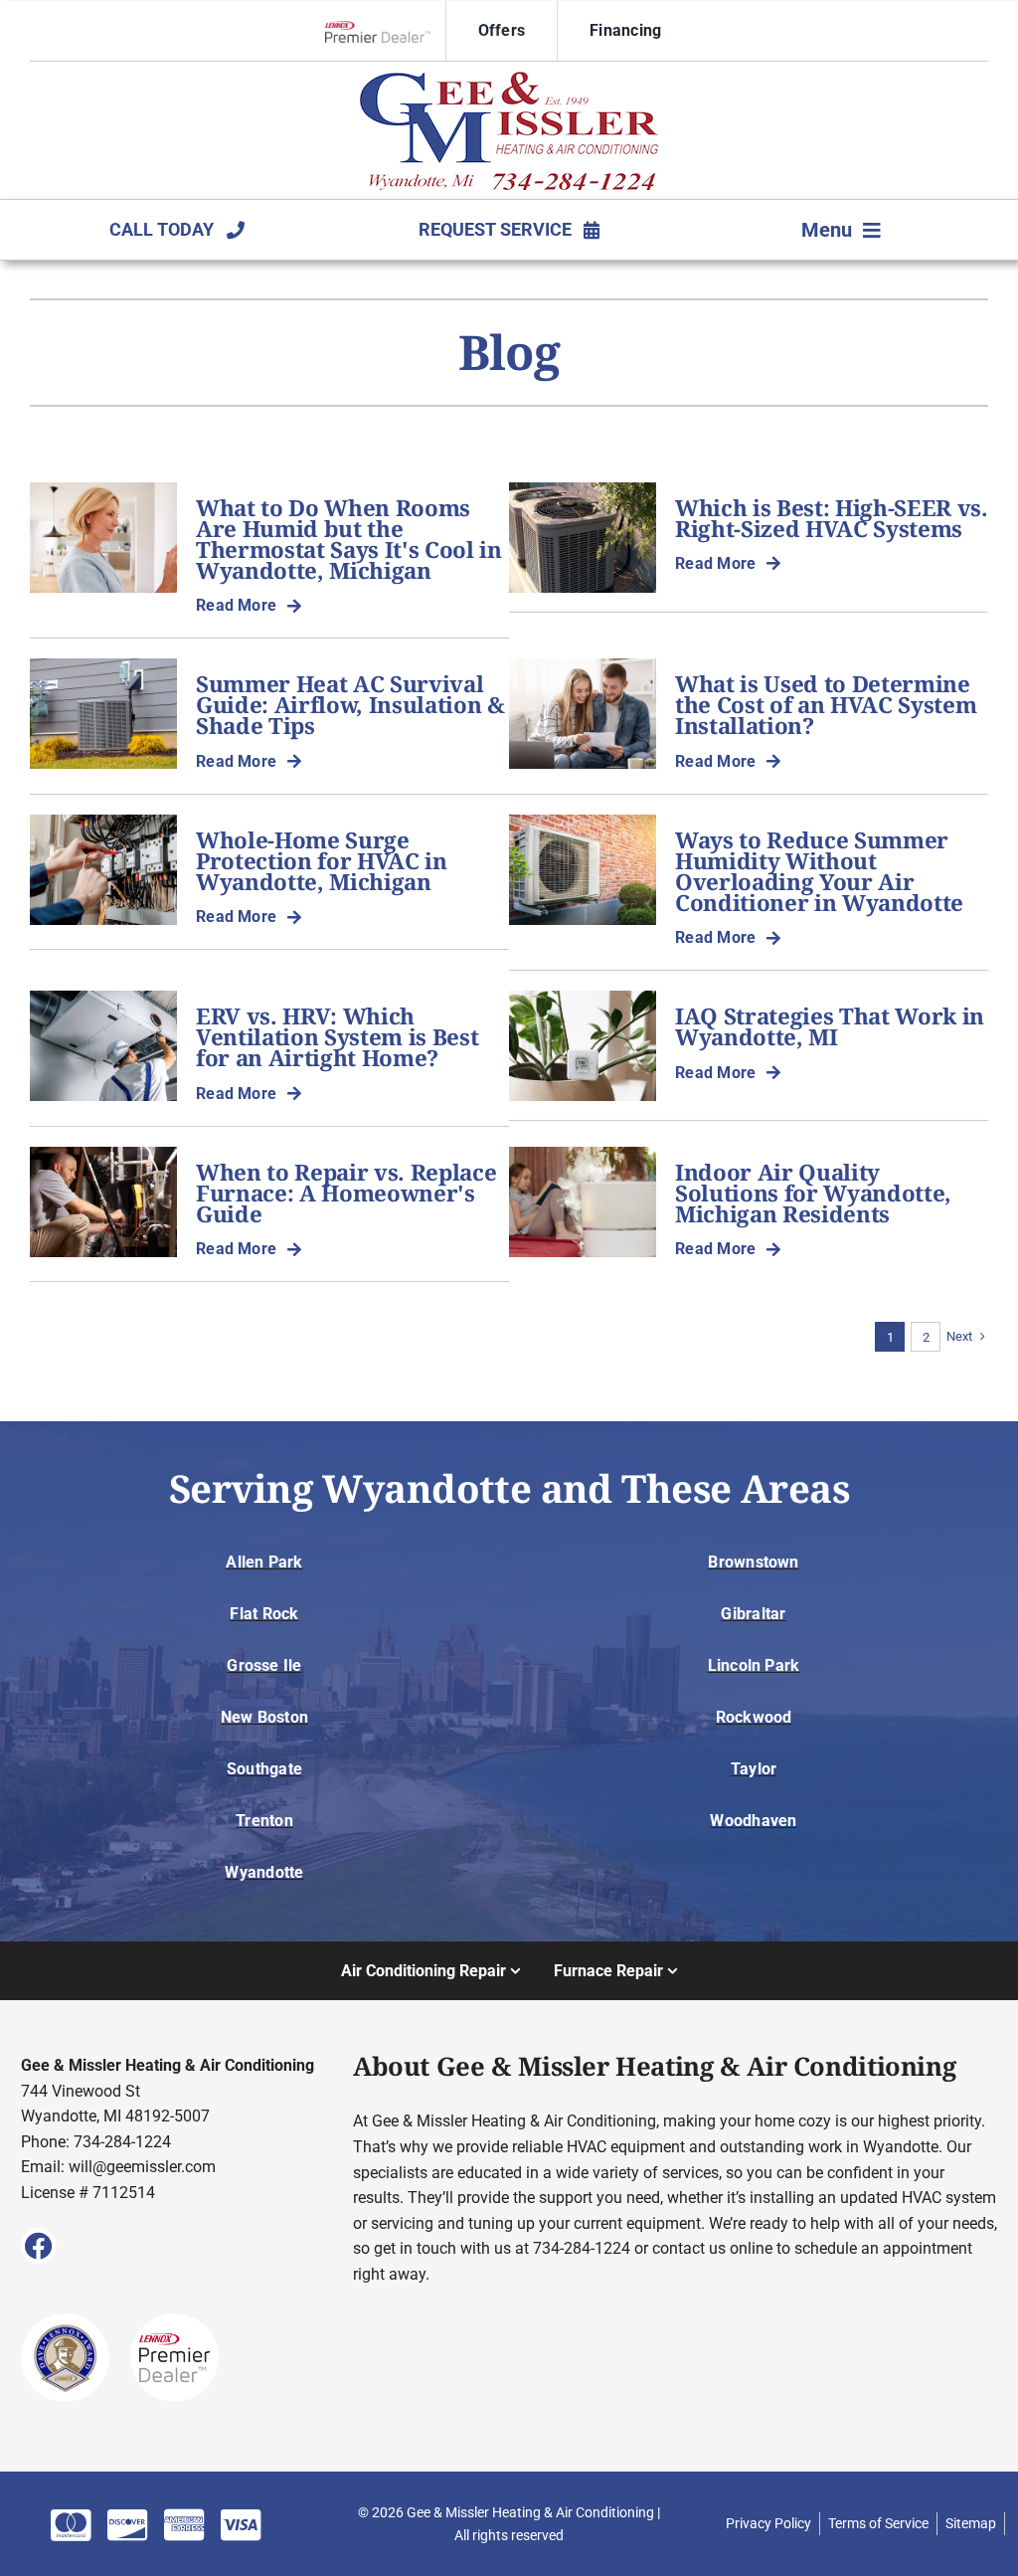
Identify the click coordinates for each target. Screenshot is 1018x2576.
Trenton (264, 1821)
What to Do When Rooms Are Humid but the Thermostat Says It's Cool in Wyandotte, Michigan (349, 539)
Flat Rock (264, 1614)
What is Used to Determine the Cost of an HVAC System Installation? (826, 705)
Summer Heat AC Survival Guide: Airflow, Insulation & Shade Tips (350, 705)
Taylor (754, 1769)
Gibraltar (753, 1614)
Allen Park (264, 1562)
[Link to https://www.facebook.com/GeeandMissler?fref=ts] (39, 2246)
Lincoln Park (754, 1665)
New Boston (264, 1717)
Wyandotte (264, 1872)
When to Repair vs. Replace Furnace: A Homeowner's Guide (346, 1193)
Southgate (264, 1769)
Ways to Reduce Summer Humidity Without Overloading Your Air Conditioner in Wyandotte (819, 871)
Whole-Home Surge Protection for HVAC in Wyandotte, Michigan (322, 861)
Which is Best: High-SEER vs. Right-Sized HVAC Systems (832, 518)
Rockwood (754, 1717)
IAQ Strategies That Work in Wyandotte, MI (830, 1026)
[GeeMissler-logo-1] (509, 79)
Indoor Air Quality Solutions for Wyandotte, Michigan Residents (813, 1193)
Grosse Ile (264, 1665)
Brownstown (753, 1562)
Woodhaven (753, 1821)
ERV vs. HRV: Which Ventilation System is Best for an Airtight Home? (337, 1037)
